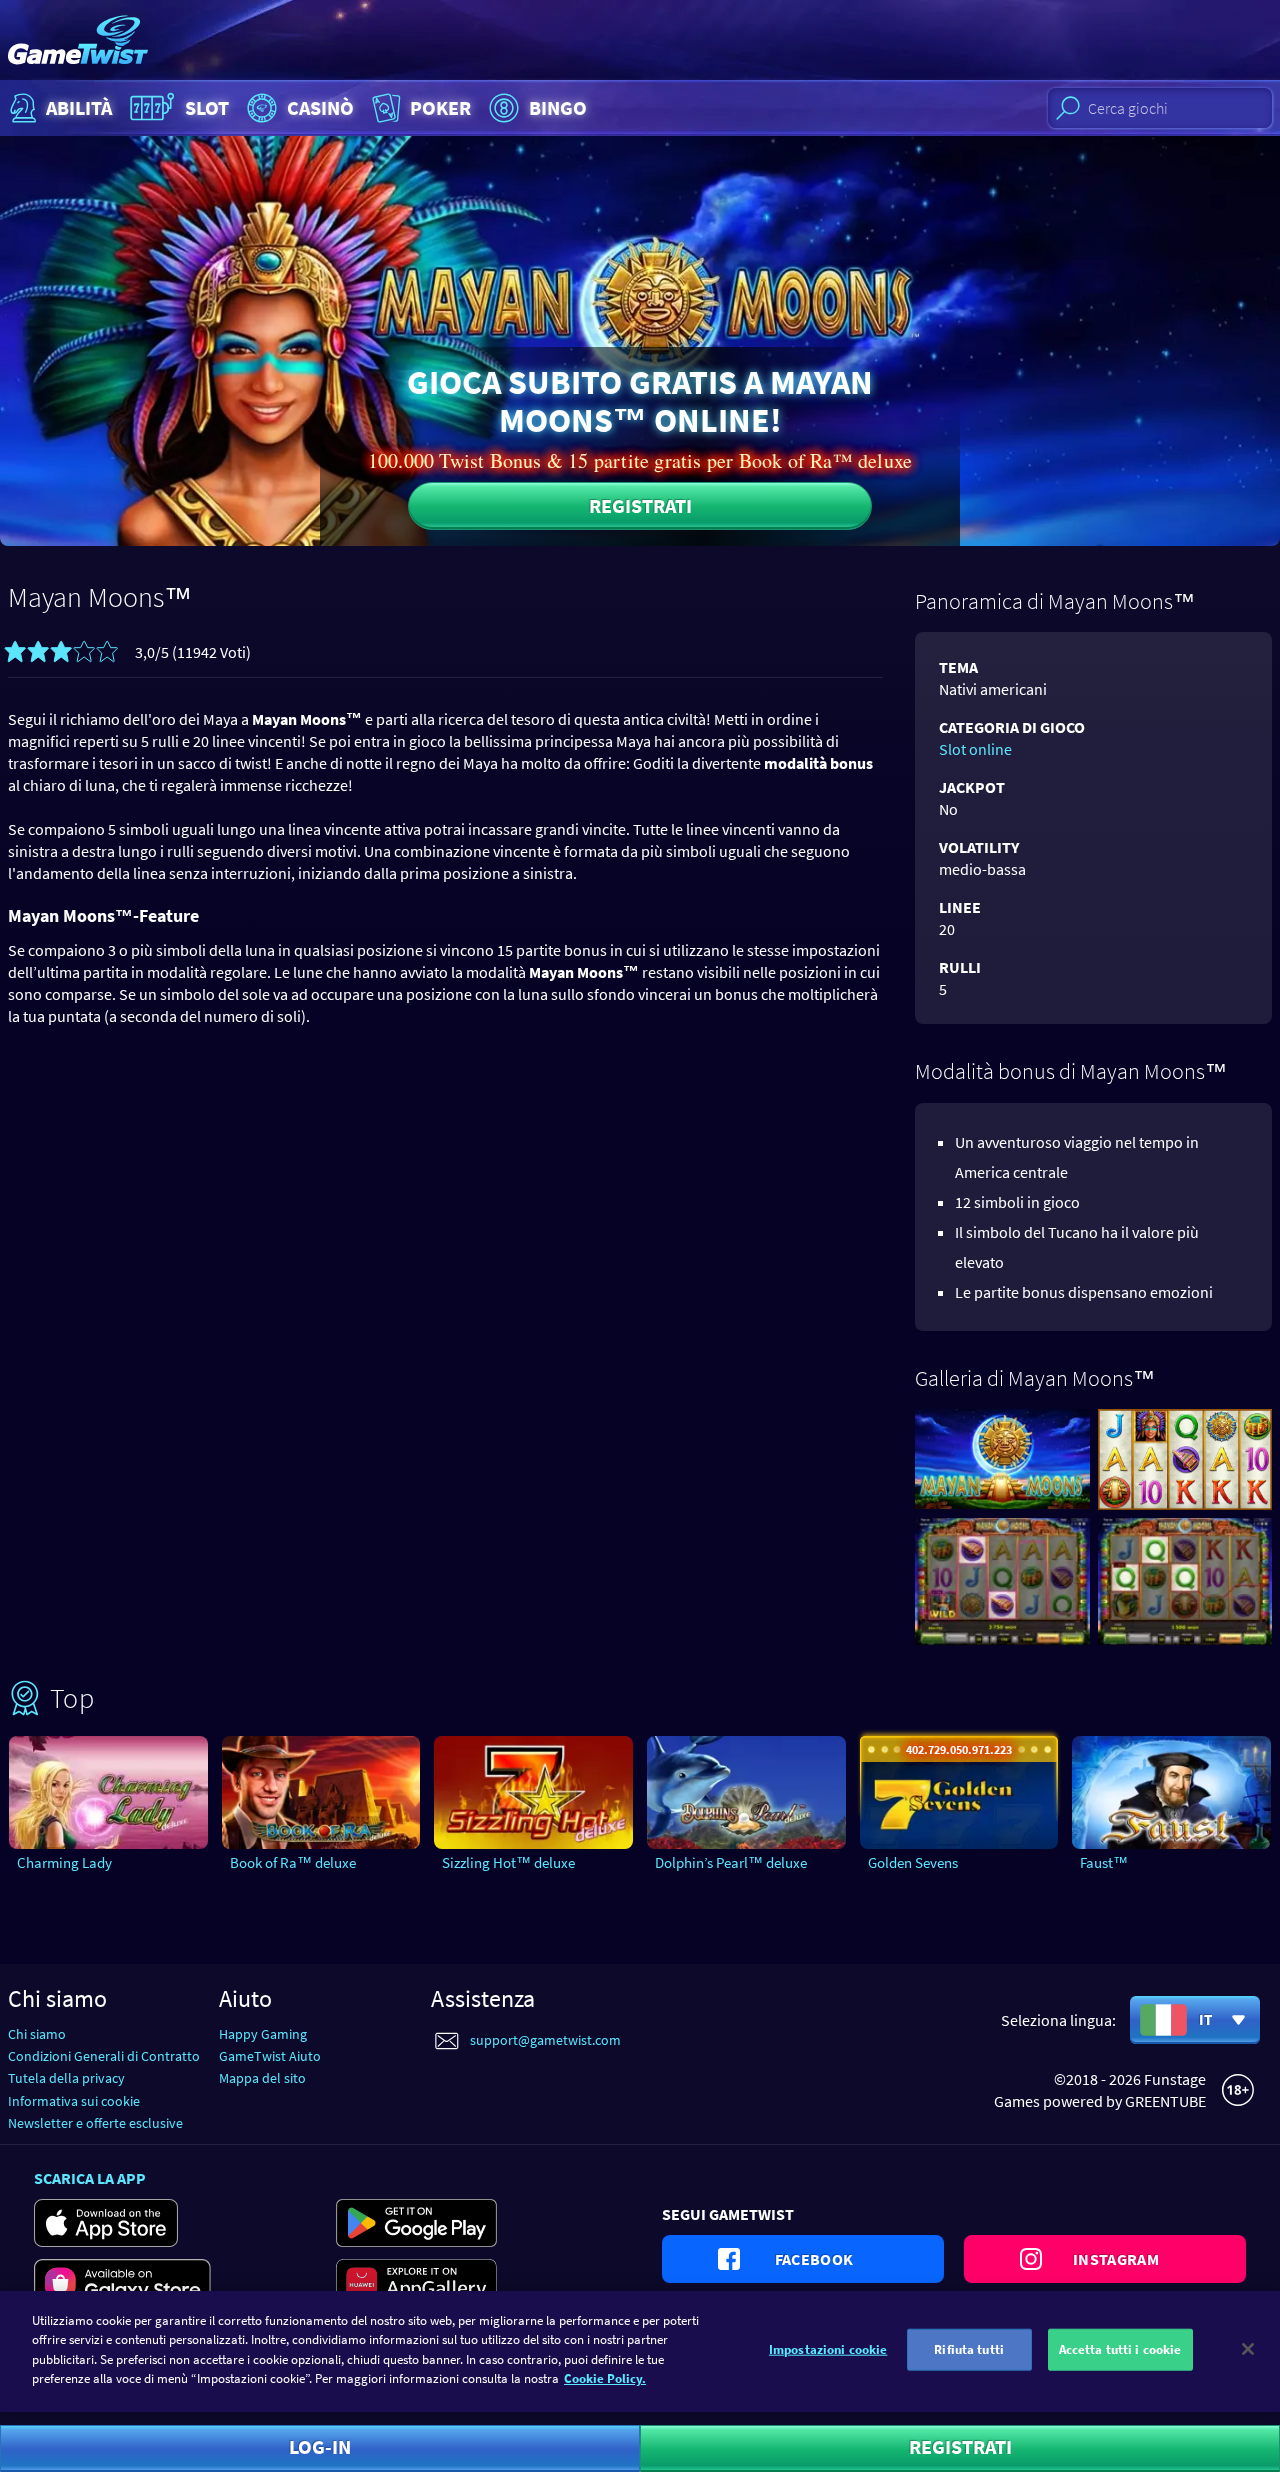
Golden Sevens (913, 1862)
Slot (207, 107)
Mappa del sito (262, 2078)
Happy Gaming (263, 2034)
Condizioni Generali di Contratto (104, 2056)
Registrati (640, 505)
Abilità (79, 107)
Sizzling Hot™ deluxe (508, 1862)
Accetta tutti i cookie (1120, 2349)
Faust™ (1104, 1862)
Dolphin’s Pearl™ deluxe (731, 1862)
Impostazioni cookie (828, 2349)
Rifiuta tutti (969, 2349)
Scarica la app (90, 2178)
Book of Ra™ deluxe (293, 1862)
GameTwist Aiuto (270, 2056)
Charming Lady (64, 1862)
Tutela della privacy (66, 2078)
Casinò (320, 107)
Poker (440, 107)
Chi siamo (37, 2034)
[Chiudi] (1248, 2349)
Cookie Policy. (605, 2378)
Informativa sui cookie (74, 2101)
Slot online (975, 749)
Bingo (558, 107)
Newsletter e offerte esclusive (95, 2123)
